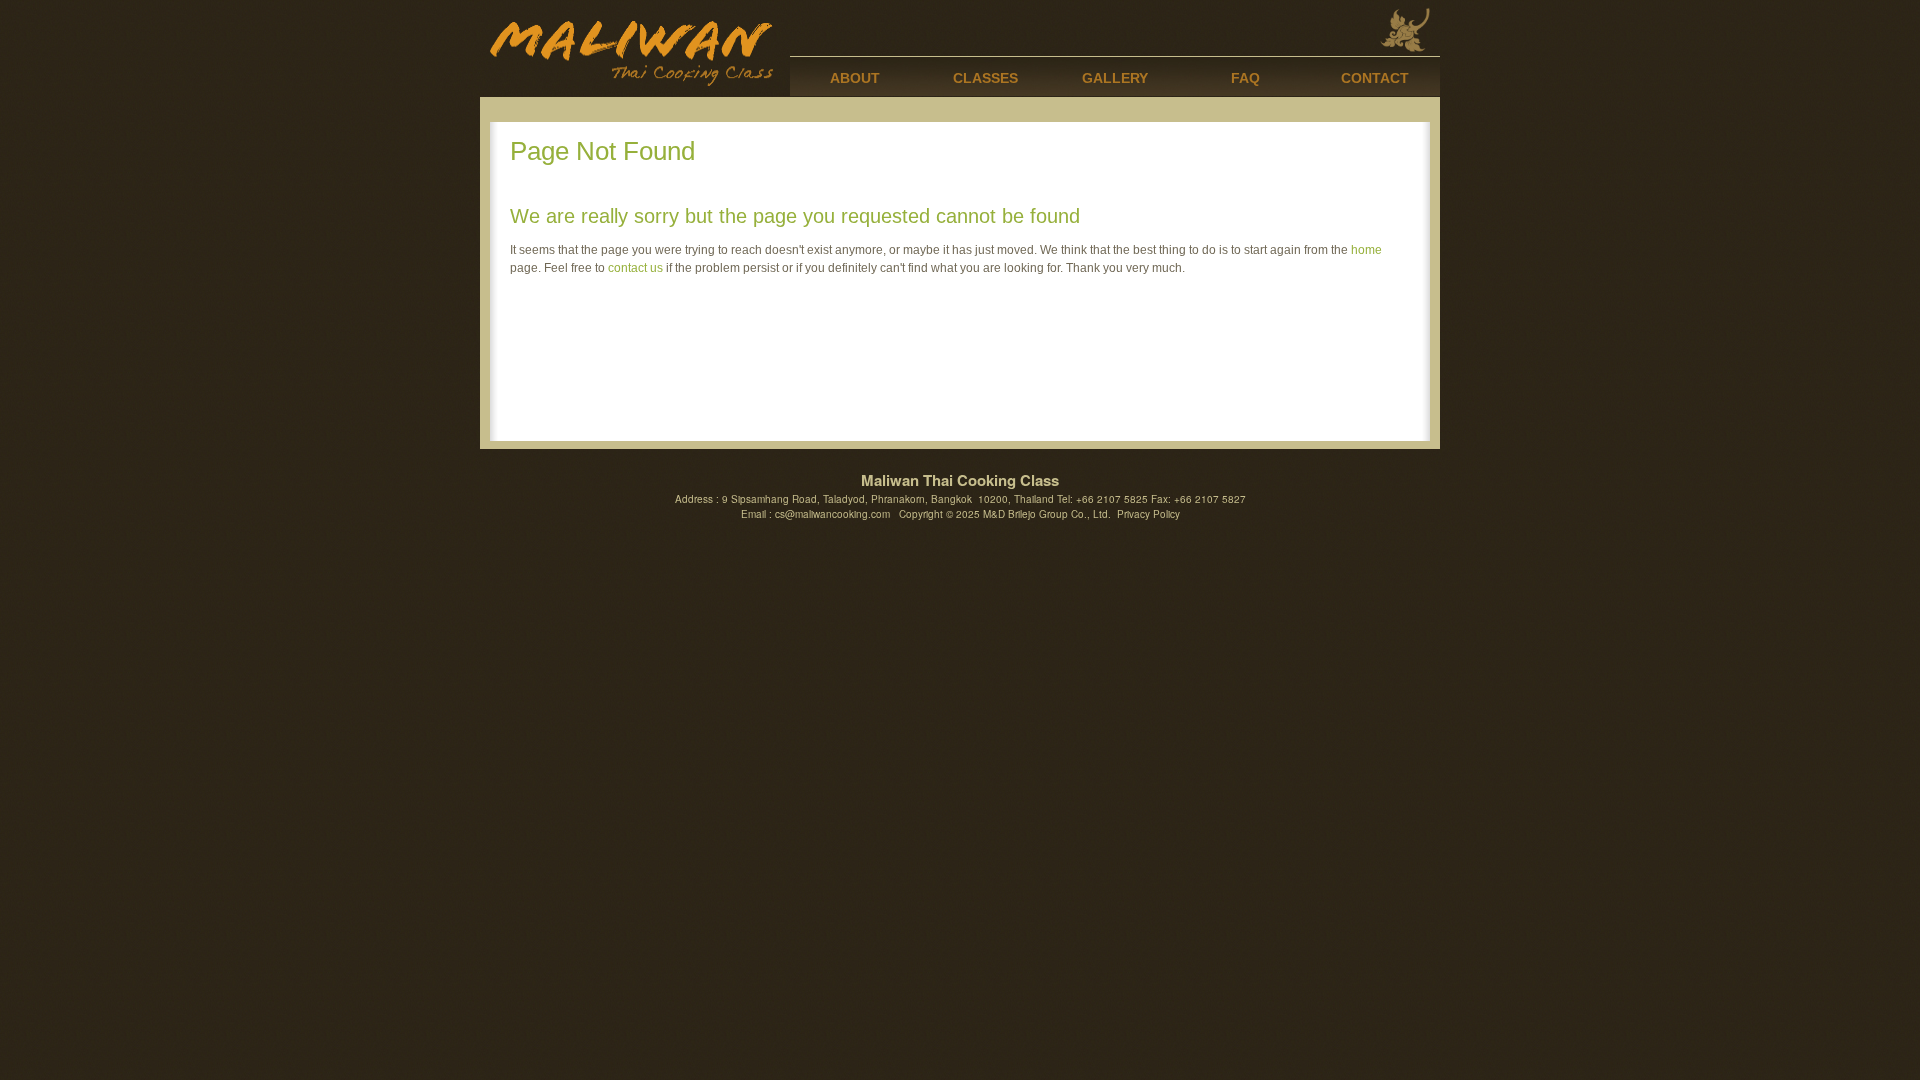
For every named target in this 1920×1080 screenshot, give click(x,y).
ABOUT (855, 78)
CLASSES (985, 78)
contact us (635, 268)
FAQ (1245, 78)
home (1366, 250)
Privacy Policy (1148, 514)
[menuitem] (855, 75)
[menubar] (1115, 76)
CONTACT (1375, 78)
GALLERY (1115, 78)
